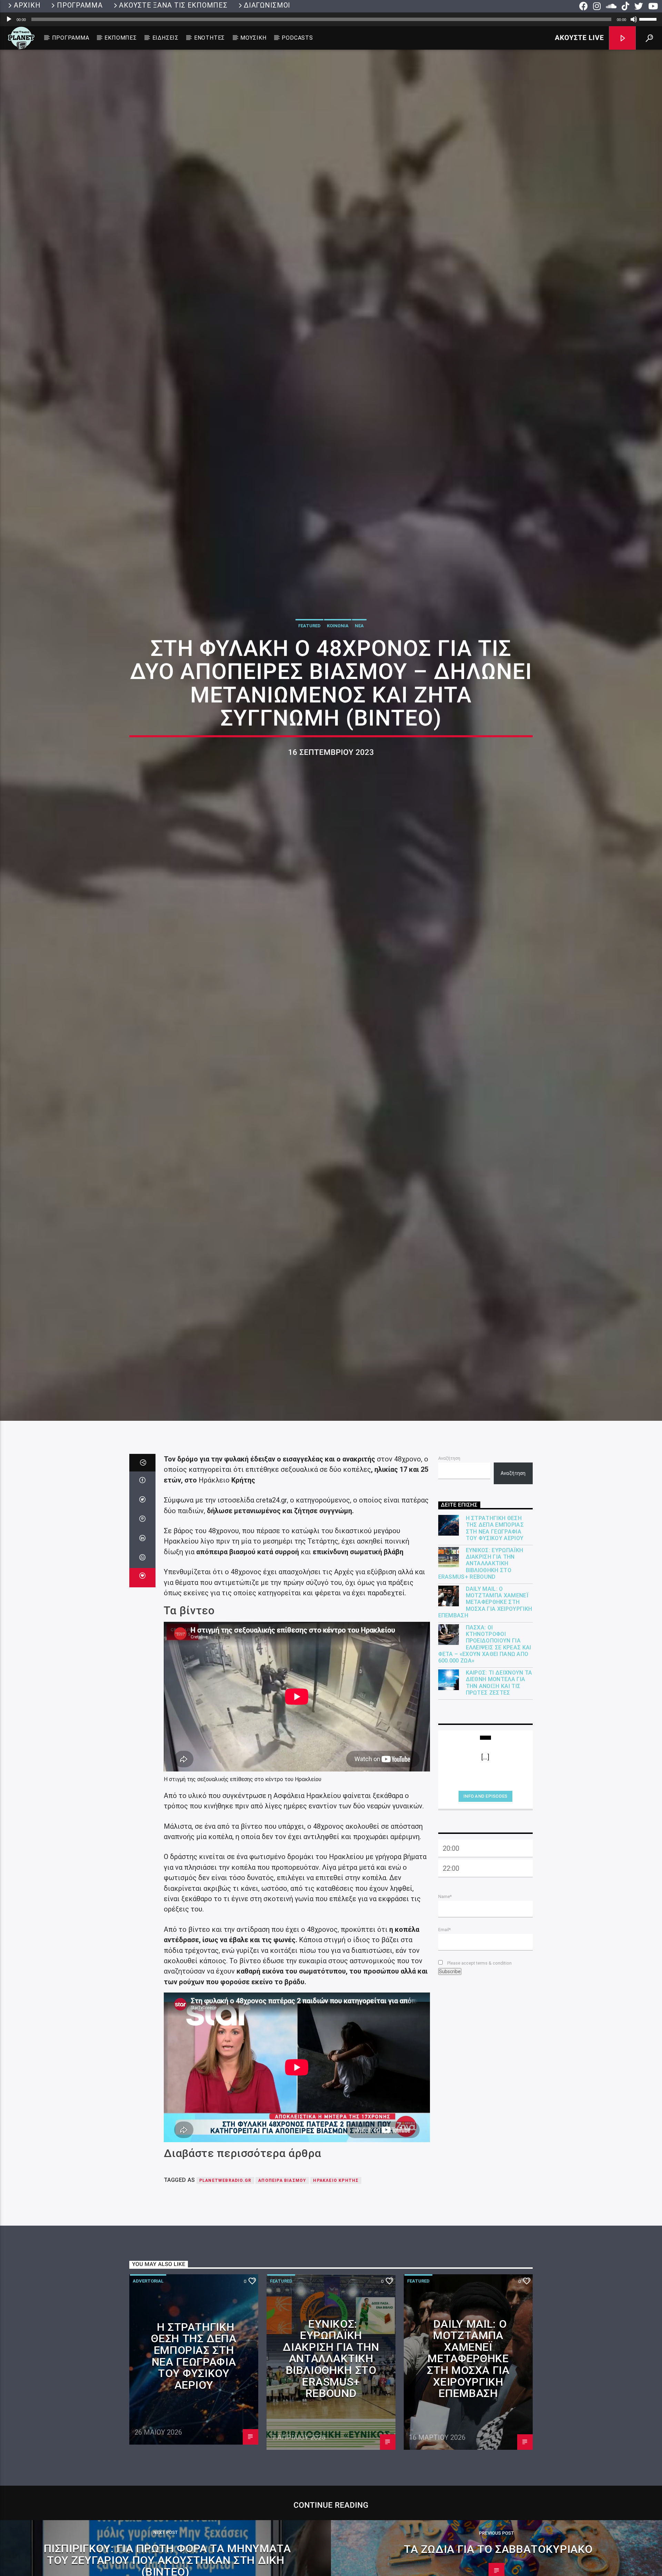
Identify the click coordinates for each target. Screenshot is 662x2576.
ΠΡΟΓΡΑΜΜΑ (80, 5)
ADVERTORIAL (148, 2387)
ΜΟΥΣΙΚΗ (253, 38)
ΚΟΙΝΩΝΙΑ (338, 675)
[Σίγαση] (634, 19)
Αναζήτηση (449, 1564)
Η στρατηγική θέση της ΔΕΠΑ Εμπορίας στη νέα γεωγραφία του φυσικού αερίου (495, 1634)
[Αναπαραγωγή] (9, 19)
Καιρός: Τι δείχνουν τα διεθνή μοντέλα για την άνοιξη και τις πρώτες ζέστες (499, 1789)
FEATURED (309, 675)
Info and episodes (485, 1902)
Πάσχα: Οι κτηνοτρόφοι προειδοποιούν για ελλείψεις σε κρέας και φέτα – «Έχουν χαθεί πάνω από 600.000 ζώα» (485, 1750)
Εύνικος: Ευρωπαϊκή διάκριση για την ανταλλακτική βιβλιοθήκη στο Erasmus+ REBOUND (481, 1669)
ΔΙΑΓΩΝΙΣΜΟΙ (267, 5)
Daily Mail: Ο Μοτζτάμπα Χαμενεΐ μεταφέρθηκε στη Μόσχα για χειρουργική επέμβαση (485, 1708)
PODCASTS (297, 38)
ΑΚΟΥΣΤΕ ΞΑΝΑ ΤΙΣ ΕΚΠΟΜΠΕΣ (173, 5)
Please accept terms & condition (479, 2069)
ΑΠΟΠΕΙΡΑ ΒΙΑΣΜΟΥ (282, 2286)
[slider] (649, 19)
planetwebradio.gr (225, 2286)
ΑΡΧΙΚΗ (27, 5)
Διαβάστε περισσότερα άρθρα (243, 2259)
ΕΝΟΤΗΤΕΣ (209, 38)
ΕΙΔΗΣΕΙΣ (165, 38)
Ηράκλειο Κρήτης (336, 2286)
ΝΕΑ (359, 675)
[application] (331, 19)
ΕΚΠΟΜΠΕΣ (121, 38)
